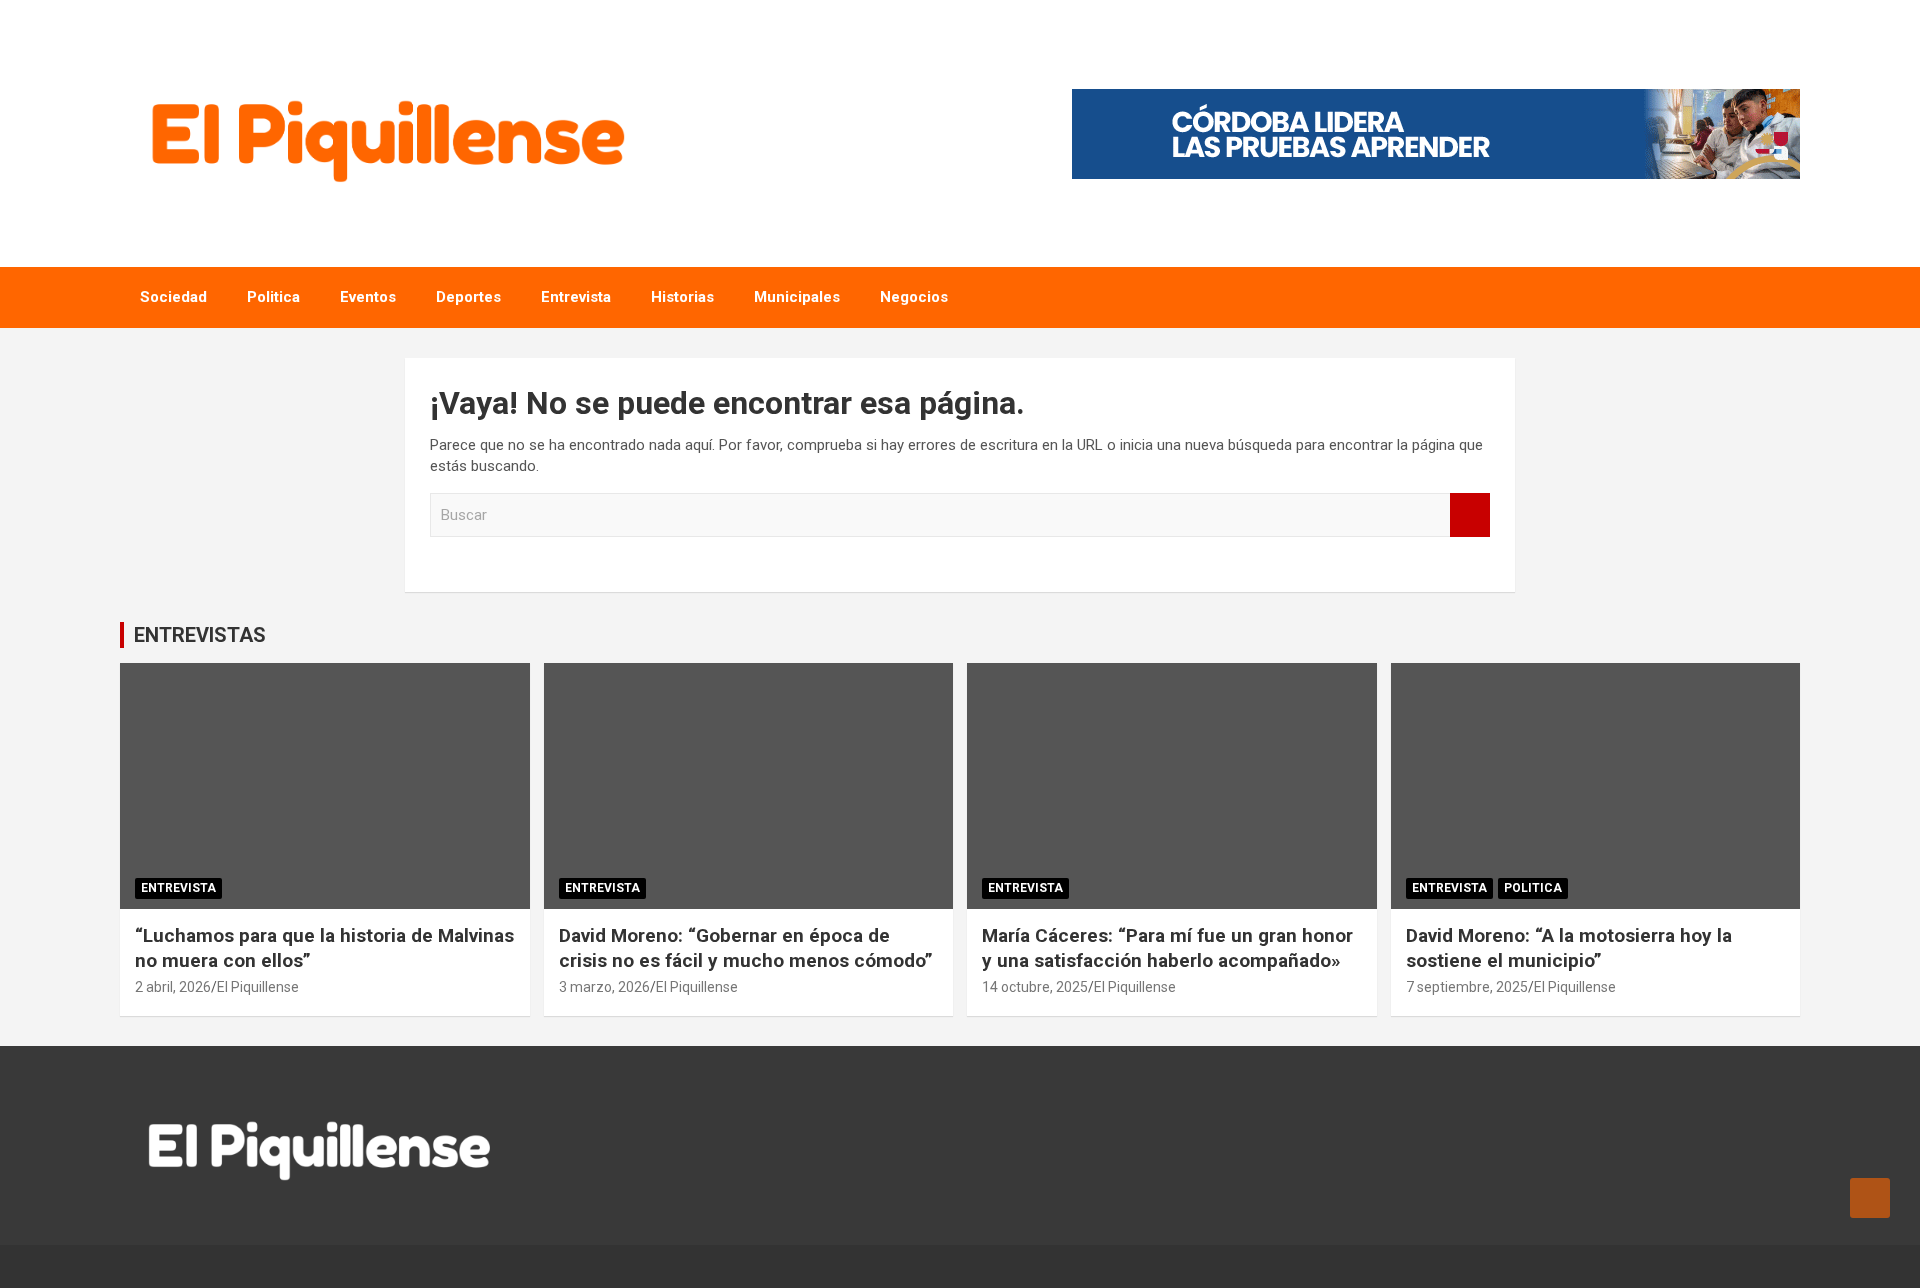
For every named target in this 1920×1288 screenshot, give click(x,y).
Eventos (368, 297)
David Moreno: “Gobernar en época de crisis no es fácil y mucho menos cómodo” (746, 948)
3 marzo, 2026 (604, 987)
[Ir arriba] (1870, 1198)
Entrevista (576, 297)
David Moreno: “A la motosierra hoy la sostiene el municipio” (1569, 948)
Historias (682, 297)
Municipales (797, 297)
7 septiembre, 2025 (1467, 987)
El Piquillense (258, 987)
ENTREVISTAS (200, 635)
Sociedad (173, 297)
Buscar (1470, 515)
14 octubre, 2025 (1035, 987)
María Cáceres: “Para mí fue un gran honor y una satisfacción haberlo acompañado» (1167, 948)
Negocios (914, 297)
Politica (273, 297)
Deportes (468, 297)
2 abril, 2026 (173, 987)
